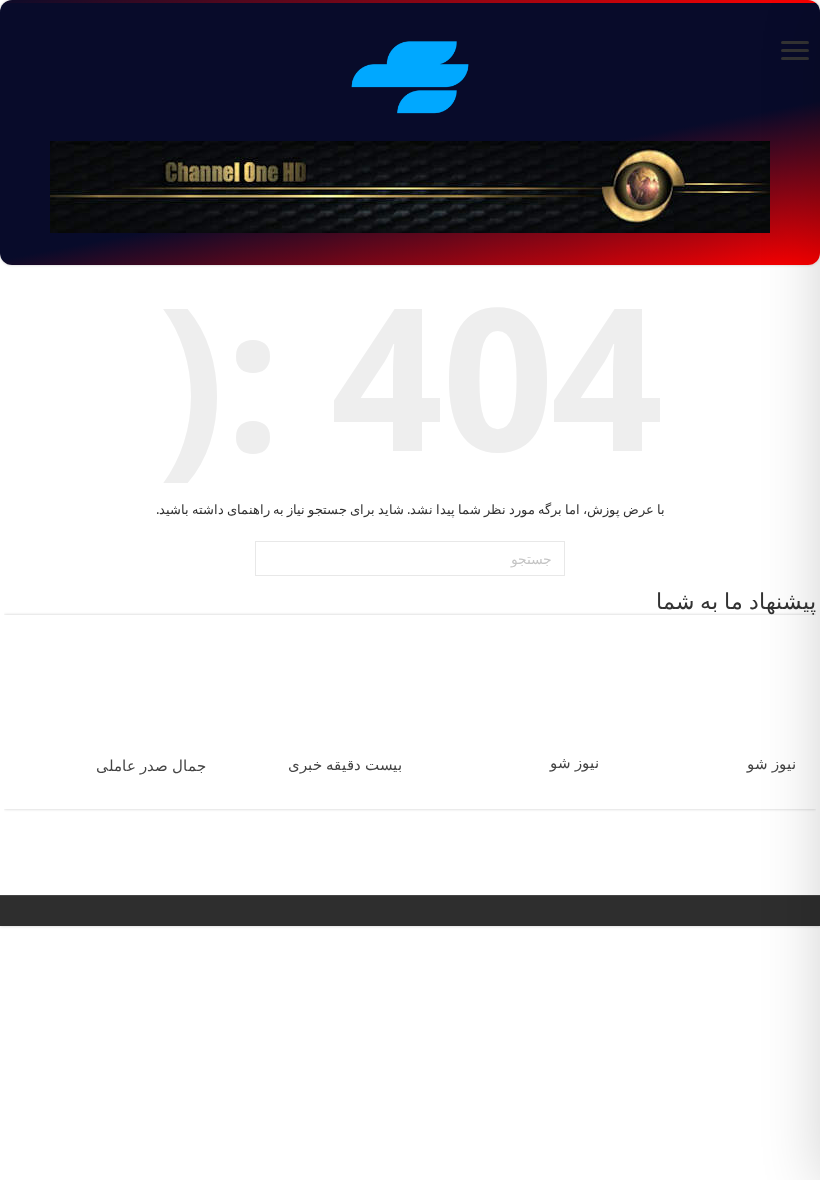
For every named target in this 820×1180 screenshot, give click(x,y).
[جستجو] (273, 559)
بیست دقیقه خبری (345, 765)
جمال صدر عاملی (151, 766)
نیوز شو (771, 764)
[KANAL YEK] (410, 74)
